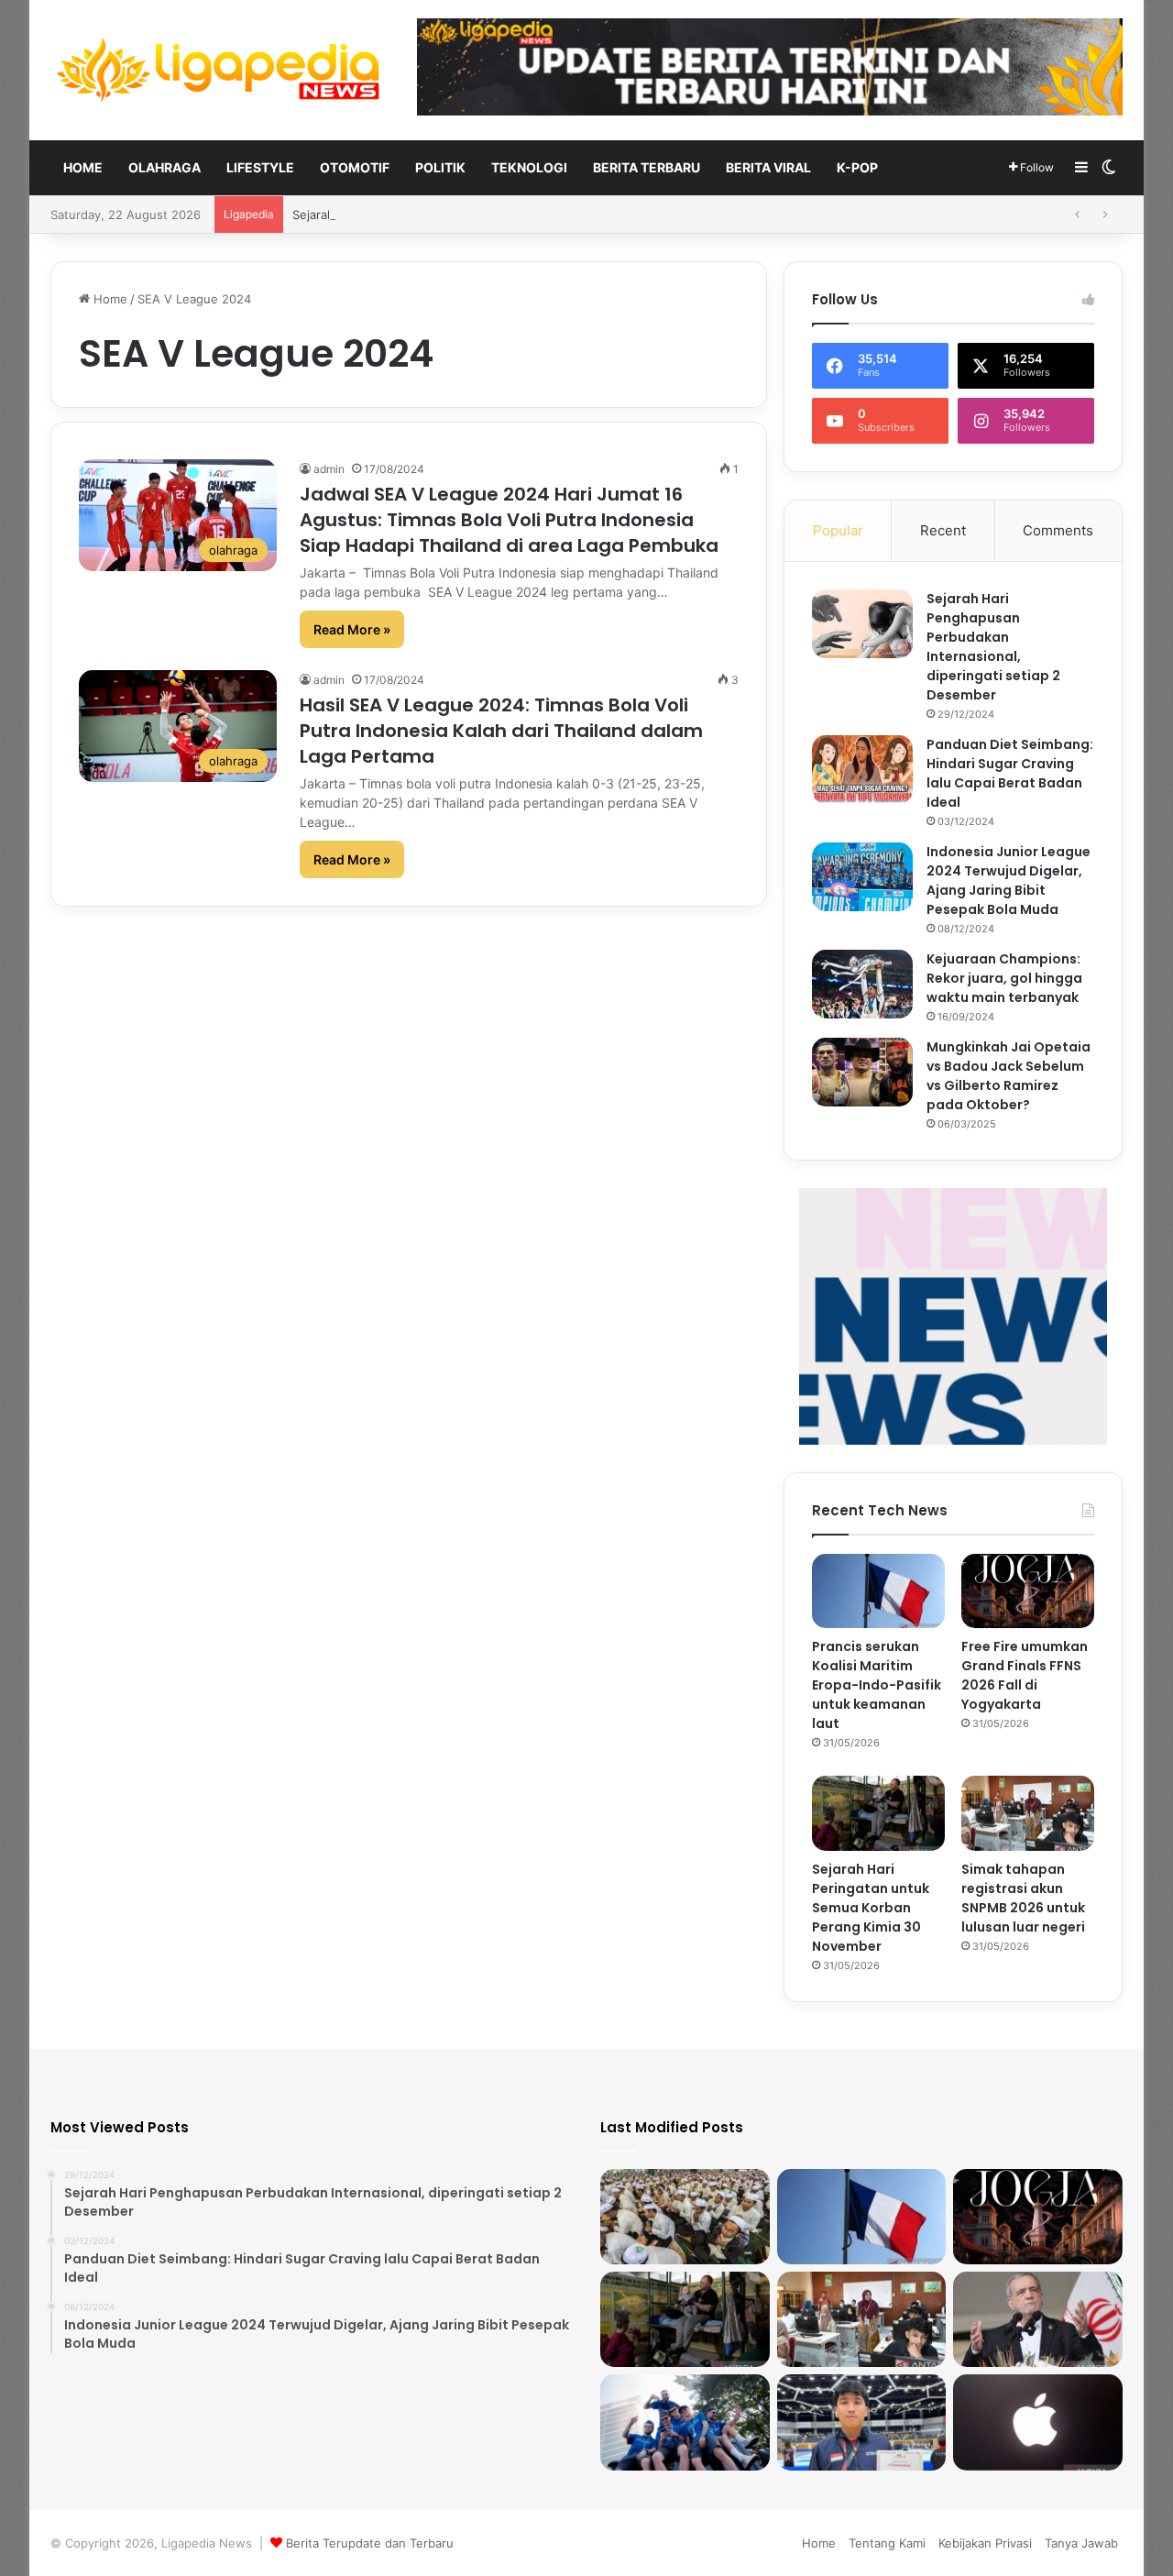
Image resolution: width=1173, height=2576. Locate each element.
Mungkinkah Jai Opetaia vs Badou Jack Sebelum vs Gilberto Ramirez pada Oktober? (1009, 1076)
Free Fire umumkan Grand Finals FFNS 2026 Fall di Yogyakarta (1025, 1675)
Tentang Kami (887, 2543)
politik (440, 167)
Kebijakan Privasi (985, 2543)
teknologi (529, 167)
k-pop (857, 167)
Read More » (352, 629)
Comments (1058, 530)
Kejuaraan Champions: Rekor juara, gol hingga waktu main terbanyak (1004, 978)
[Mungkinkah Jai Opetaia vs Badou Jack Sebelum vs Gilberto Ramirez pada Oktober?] (862, 1072)
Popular (838, 530)
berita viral (768, 167)
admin (329, 469)
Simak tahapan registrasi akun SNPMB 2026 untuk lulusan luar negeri (1023, 1898)
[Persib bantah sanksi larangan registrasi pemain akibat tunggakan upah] (685, 2422)
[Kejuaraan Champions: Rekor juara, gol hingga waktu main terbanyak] (862, 984)
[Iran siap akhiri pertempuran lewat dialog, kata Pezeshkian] (1038, 2319)
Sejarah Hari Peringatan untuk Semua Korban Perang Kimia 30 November (499, 215)
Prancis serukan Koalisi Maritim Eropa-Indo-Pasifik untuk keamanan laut (877, 1685)
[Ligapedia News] (220, 70)
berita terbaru (647, 167)
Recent (943, 530)
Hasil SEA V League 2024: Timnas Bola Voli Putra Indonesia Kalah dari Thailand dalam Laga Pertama (501, 731)
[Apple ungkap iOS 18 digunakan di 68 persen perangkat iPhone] (1038, 2422)
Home (83, 167)
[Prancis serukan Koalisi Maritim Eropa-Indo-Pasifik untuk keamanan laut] (878, 1591)
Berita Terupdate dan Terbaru (370, 2543)
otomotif (355, 167)
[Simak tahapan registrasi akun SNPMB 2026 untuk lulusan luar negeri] (1028, 1813)
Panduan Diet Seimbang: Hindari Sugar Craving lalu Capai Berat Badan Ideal (1010, 773)
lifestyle (260, 167)
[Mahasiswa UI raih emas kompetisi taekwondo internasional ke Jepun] (862, 2422)
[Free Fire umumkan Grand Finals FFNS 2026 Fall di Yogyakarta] (1028, 1591)
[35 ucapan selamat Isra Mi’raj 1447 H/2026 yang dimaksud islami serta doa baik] (685, 2217)
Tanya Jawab (1081, 2543)
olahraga (164, 167)
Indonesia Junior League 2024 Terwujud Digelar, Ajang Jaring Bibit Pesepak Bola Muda (1009, 881)
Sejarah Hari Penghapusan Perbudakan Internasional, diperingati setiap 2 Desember (993, 647)
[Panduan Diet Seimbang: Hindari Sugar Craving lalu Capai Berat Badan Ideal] (862, 770)
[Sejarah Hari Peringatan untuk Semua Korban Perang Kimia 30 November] (878, 1813)
